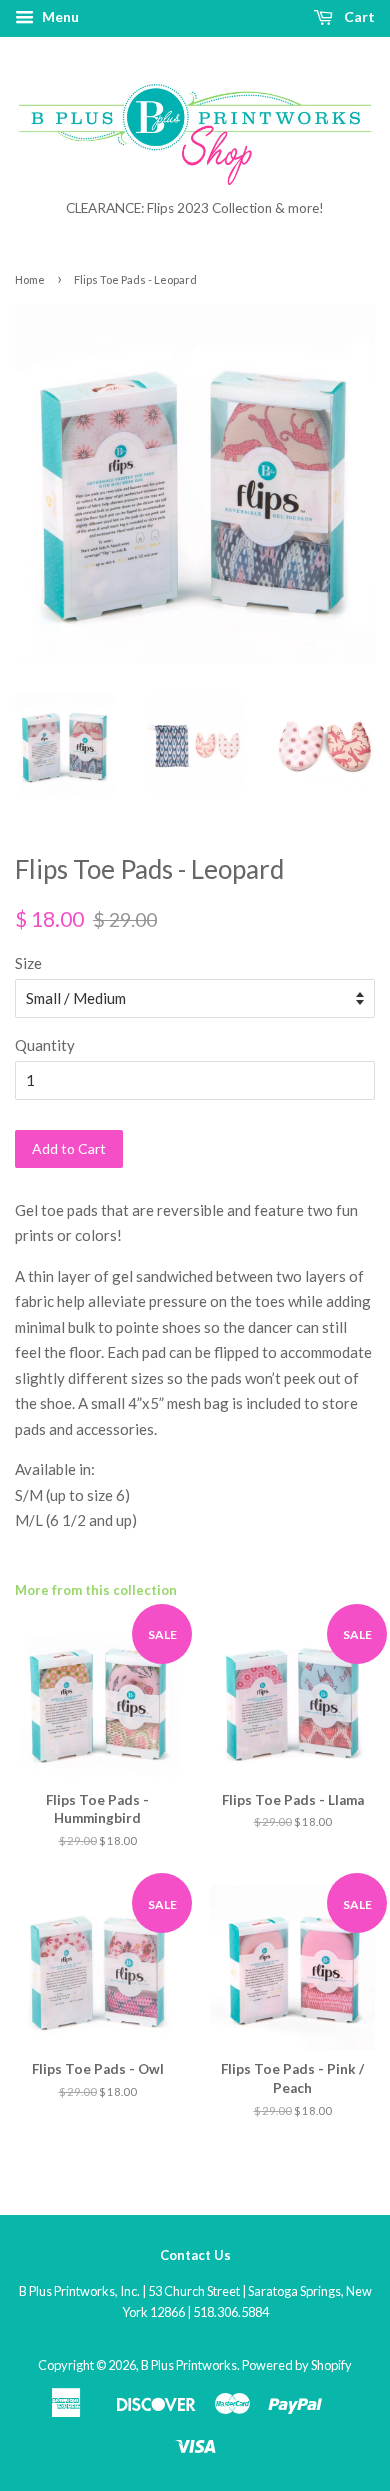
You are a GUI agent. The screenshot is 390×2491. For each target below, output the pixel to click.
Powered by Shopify (297, 2365)
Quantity (45, 1045)
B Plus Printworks (189, 2365)
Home (30, 279)
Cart (358, 16)
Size (28, 963)
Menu (59, 16)
